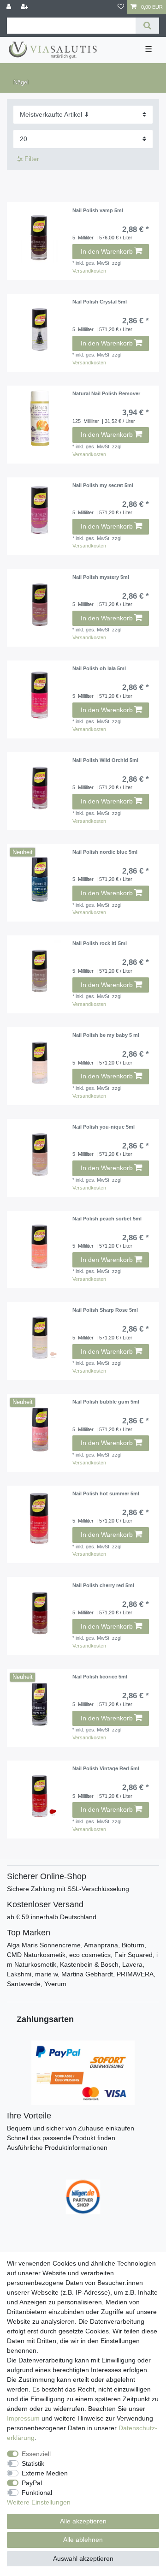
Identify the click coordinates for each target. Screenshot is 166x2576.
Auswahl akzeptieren (83, 2558)
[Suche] (147, 26)
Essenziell (36, 2454)
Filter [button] (32, 159)
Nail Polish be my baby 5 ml (106, 1035)
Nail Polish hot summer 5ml (106, 1493)
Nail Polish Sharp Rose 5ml (105, 1310)
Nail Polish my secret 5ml (103, 485)
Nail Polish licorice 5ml (100, 1677)
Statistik (33, 2463)
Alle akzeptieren (83, 2521)
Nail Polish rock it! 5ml (100, 943)
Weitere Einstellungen (39, 2502)
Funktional (37, 2493)
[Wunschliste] (121, 7)
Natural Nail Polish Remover (106, 393)
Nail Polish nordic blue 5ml (105, 852)
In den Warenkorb (107, 251)
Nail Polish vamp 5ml (98, 210)
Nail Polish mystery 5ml (101, 577)
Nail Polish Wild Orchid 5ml (105, 760)
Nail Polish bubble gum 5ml (106, 1402)
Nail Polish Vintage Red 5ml (106, 1768)
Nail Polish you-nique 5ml (104, 1127)
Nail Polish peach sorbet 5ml (107, 1219)
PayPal (32, 2483)
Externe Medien (45, 2473)
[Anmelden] (10, 7)
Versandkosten (89, 271)
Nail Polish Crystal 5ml (100, 302)
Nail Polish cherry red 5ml (103, 1585)
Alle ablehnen (83, 2540)
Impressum (23, 2418)
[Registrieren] (25, 7)
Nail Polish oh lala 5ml (99, 668)
